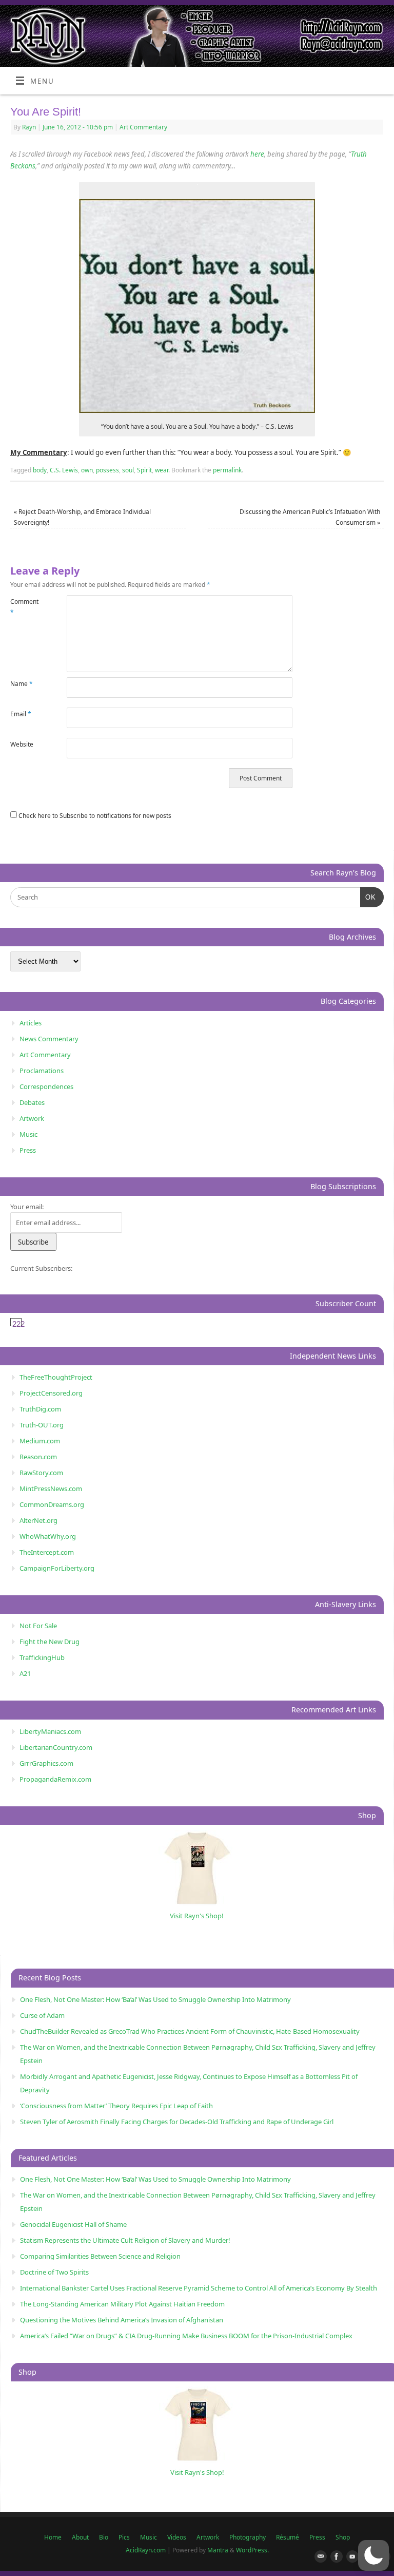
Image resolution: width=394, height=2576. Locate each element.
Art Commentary (143, 127)
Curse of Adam (42, 2015)
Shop (343, 2537)
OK (368, 897)
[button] (373, 2555)
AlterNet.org (38, 1520)
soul (128, 470)
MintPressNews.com (51, 1489)
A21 (25, 1673)
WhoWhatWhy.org (48, 1536)
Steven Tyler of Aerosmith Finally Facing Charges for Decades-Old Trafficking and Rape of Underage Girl (177, 2122)
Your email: (27, 1207)
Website (22, 744)
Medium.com (40, 1441)
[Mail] (319, 2557)
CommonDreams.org (52, 1504)
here (257, 154)
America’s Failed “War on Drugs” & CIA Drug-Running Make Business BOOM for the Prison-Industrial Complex (186, 2336)
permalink (227, 470)
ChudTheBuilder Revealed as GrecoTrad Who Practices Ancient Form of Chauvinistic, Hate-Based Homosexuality (190, 2031)
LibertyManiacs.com (50, 1731)
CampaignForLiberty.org (57, 1568)
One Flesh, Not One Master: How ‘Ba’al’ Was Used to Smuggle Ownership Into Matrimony (155, 1999)
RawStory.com (41, 1473)
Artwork (32, 1118)
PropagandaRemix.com (55, 1779)
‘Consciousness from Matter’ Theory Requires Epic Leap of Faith (116, 2106)
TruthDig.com (40, 1409)
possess (107, 470)
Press (28, 1150)
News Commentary (49, 1039)
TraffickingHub (42, 1657)
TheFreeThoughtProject (56, 1377)
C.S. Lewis (64, 470)
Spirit (144, 470)
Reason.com (38, 1457)
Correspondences (46, 1086)
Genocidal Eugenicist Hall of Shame (73, 2224)
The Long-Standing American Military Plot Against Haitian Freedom (122, 2304)
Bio (104, 2537)
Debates (32, 1102)
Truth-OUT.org (42, 1425)
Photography (248, 2537)
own (87, 470)
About (80, 2537)
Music (28, 1134)
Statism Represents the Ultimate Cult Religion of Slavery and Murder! (125, 2240)
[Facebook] (334, 2557)
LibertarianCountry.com (56, 1747)
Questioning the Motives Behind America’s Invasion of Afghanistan (122, 2320)
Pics (124, 2537)
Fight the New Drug (50, 1642)
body (40, 470)
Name (22, 684)
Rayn (29, 127)
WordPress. (252, 2550)
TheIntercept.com (47, 1552)
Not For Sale (38, 1626)
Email (21, 714)
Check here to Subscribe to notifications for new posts (94, 816)
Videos (177, 2537)
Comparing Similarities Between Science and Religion (100, 2256)
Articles (31, 1023)
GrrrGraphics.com (46, 1763)
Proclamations (42, 1071)
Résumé (288, 2537)
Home (53, 2537)
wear (162, 470)
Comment (24, 607)
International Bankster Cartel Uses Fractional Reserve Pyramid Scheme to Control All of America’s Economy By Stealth (199, 2288)
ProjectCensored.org (51, 1393)
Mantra (218, 2550)
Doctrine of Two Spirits (54, 2272)
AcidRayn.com (146, 2550)
